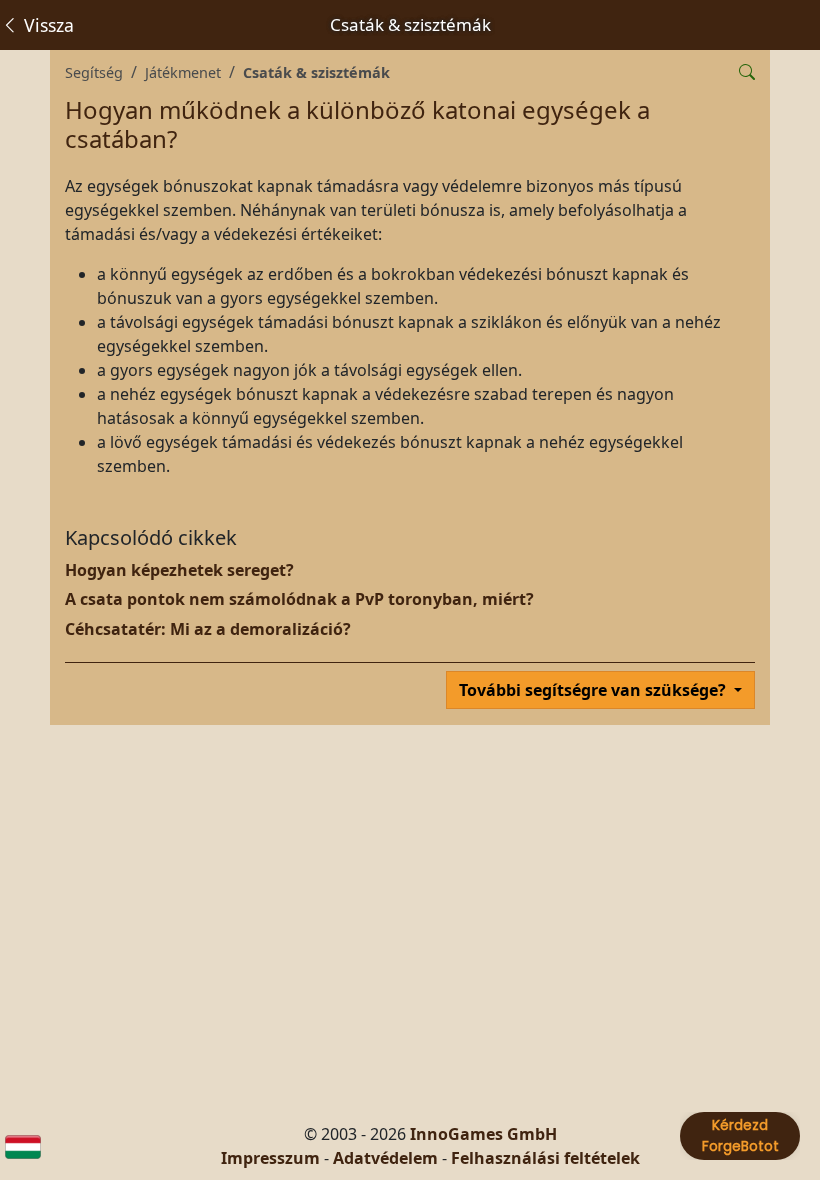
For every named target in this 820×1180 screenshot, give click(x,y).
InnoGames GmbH (483, 1134)
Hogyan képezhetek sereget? (179, 570)
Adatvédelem (385, 1158)
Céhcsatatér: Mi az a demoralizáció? (208, 629)
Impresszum (270, 1158)
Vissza (46, 25)
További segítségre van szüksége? (594, 690)
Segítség (94, 72)
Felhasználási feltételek (545, 1158)
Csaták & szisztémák (316, 72)
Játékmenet (183, 72)
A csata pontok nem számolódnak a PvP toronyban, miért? (299, 599)
